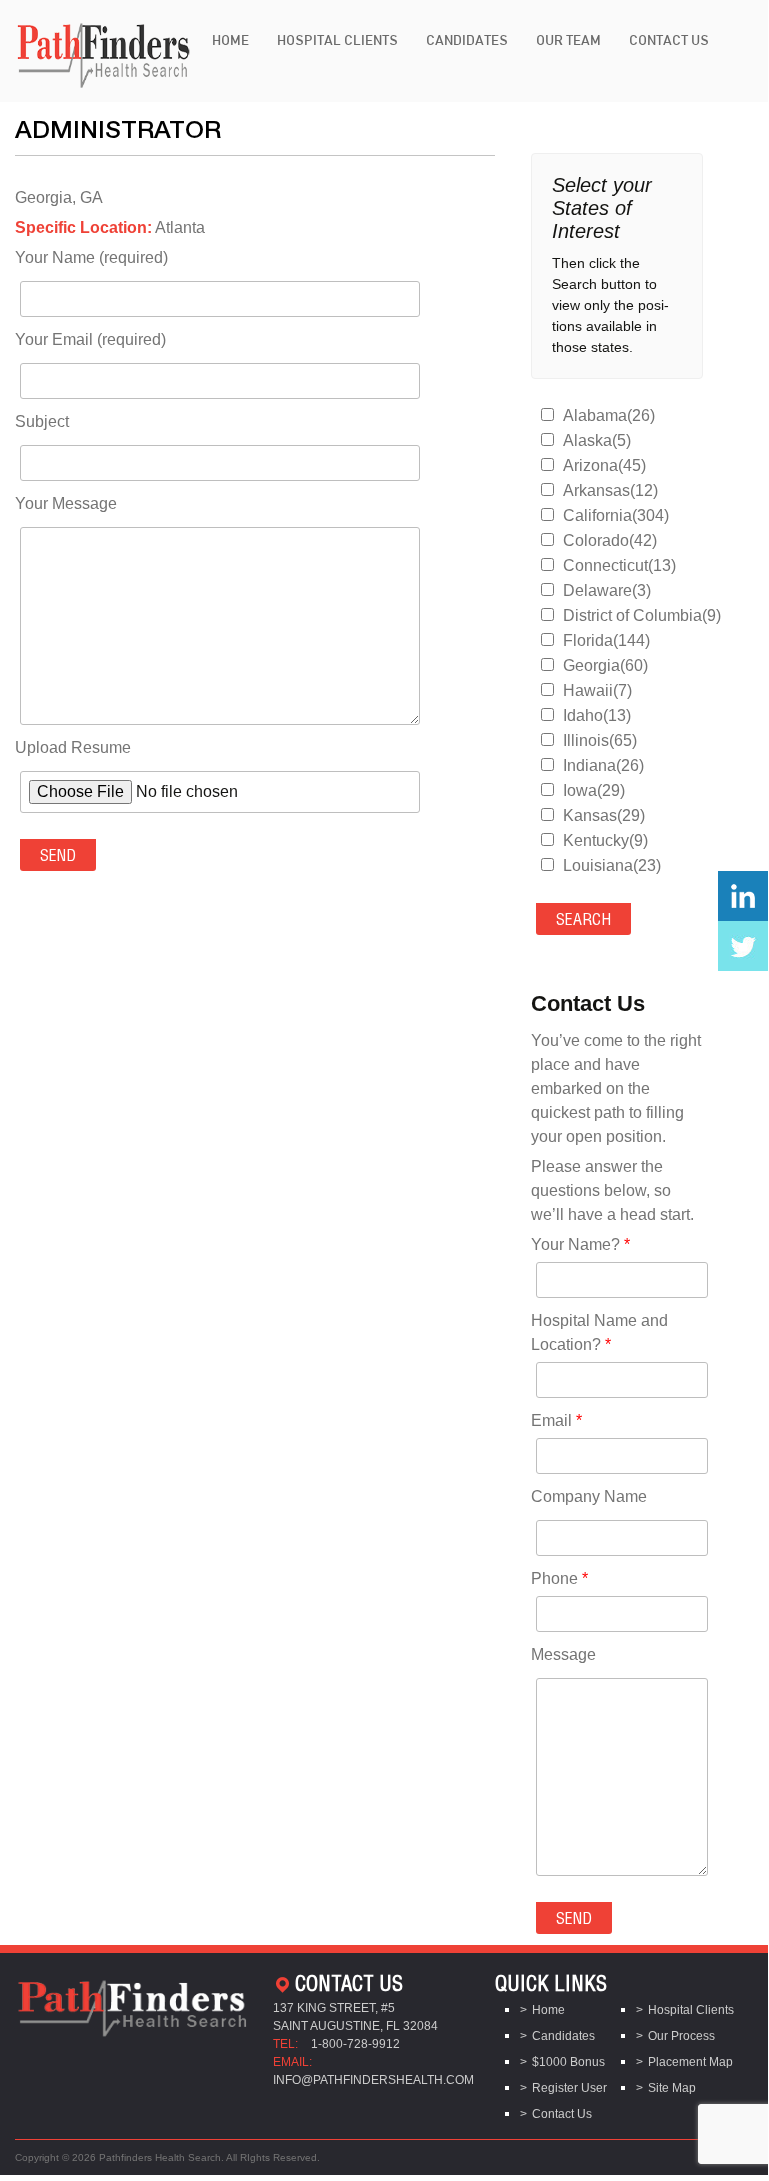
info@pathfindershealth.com (373, 2080)
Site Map (672, 2088)
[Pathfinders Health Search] (103, 49)
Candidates (467, 40)
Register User (569, 2088)
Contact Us (669, 40)
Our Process (681, 2036)
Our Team (568, 40)
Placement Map (690, 2062)
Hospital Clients (337, 40)
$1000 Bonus (568, 2062)
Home (230, 40)
